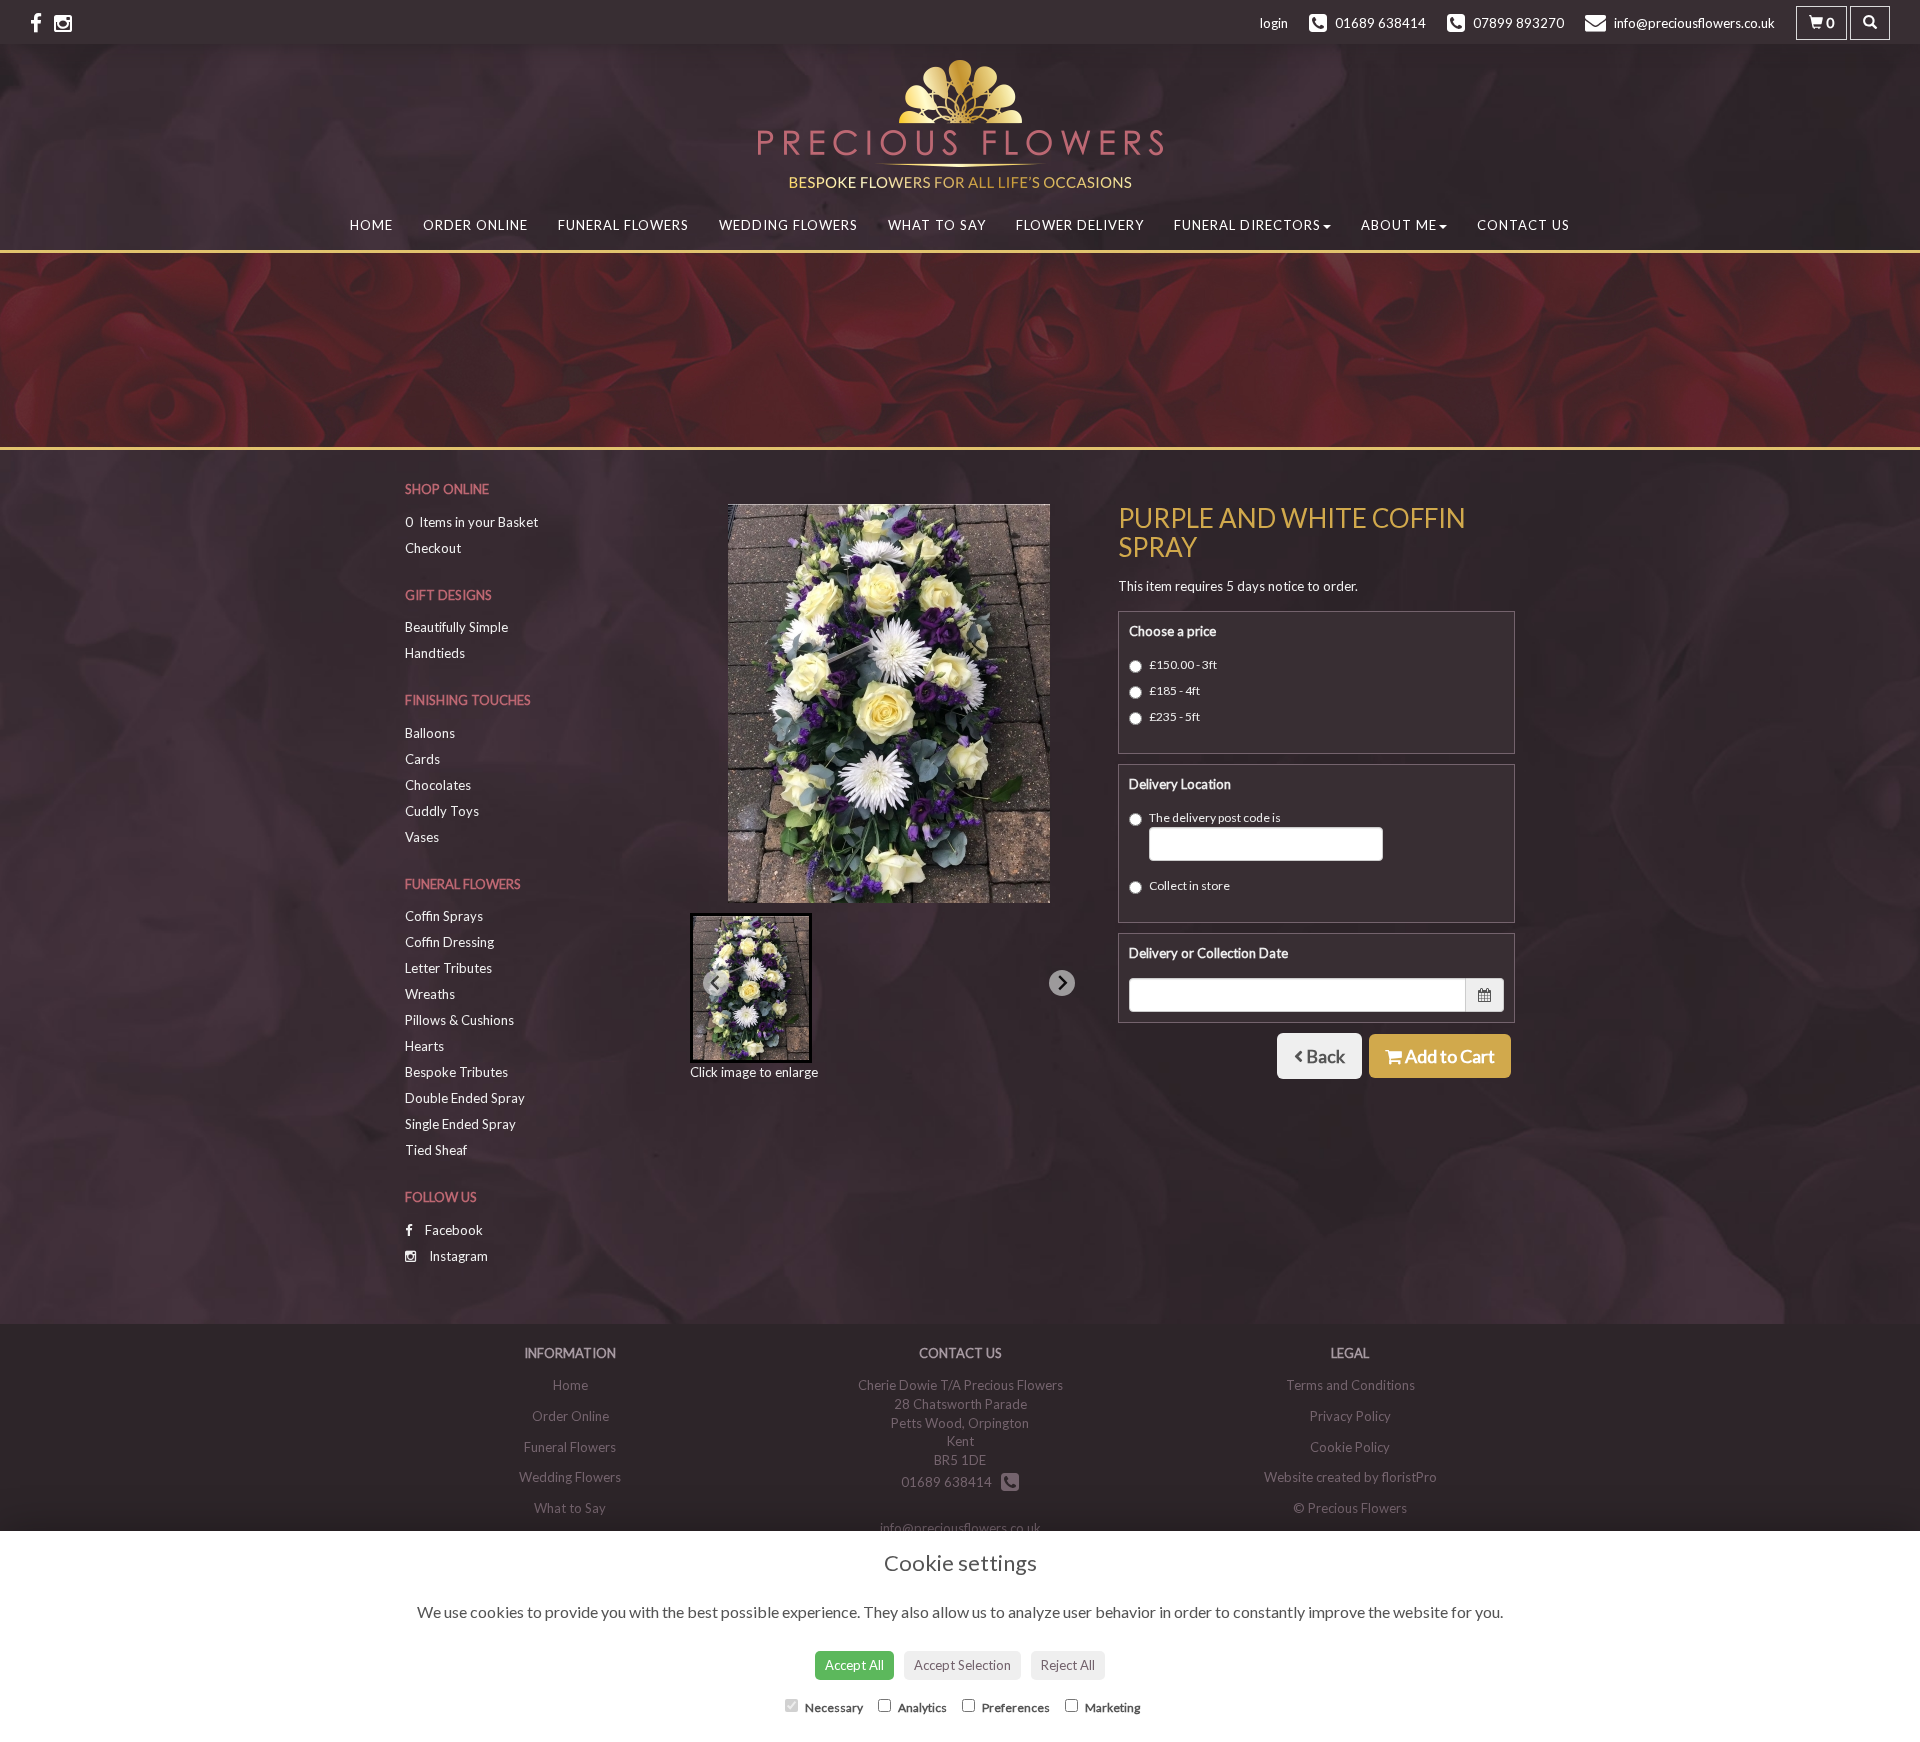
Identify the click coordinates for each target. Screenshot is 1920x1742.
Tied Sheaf (436, 1150)
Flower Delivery (1080, 225)
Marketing (1111, 1707)
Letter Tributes (448, 968)
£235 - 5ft (1174, 716)
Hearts (424, 1046)
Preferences (1015, 1707)
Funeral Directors (1247, 225)
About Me (1399, 225)
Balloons (430, 733)
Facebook (452, 1230)
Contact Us (1523, 225)
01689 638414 (951, 1482)
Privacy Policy (1350, 1416)
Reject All (1068, 1665)
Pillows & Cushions (459, 1020)
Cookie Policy (1350, 1447)
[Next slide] (1062, 983)
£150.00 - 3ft (1183, 664)
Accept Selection (962, 1665)
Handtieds (435, 653)
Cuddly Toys (442, 811)
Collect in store (1189, 885)
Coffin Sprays (444, 916)
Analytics (921, 1707)
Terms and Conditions (1350, 1385)
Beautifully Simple (456, 627)
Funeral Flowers (623, 225)
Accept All (854, 1665)
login (1274, 23)
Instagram (457, 1256)
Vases (422, 837)
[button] (751, 988)
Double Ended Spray (465, 1098)
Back (1324, 1056)
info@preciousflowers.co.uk (960, 1528)
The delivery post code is (1215, 817)
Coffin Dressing (449, 942)
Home (371, 225)
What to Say (937, 225)
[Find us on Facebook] (42, 22)
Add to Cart (1448, 1056)
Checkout (433, 548)
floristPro (1409, 1477)
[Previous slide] (716, 983)
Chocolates (438, 785)
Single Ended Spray (460, 1124)
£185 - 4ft (1174, 690)
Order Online (475, 225)
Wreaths (430, 994)
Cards (422, 759)
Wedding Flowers (788, 225)
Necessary (833, 1707)
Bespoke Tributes (456, 1072)
